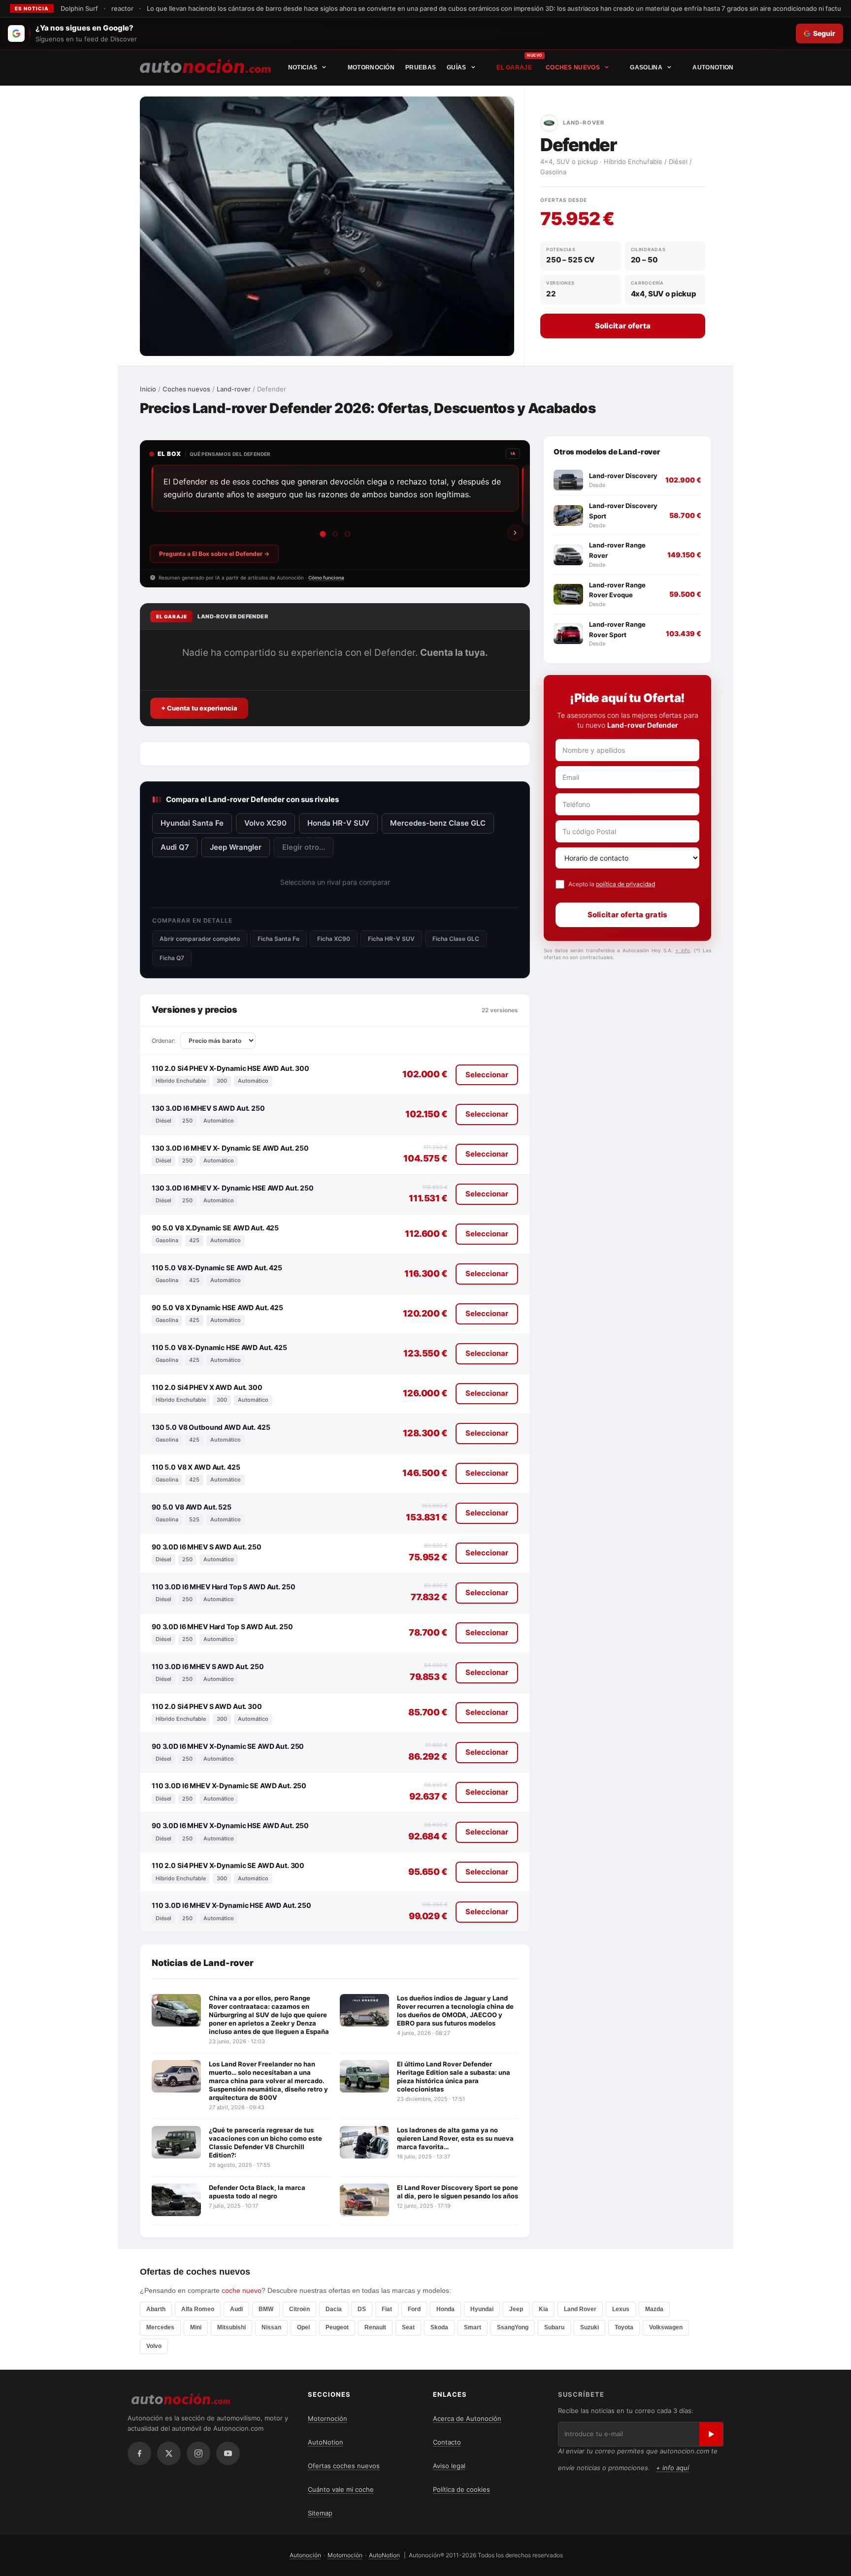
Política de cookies (461, 2489)
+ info (683, 950)
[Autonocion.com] (205, 65)
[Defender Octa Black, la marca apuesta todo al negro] (176, 2200)
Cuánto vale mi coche (341, 2489)
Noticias (303, 67)
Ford (414, 2310)
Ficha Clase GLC (456, 939)
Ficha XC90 (334, 939)
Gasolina (646, 67)
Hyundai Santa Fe (192, 823)
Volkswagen (666, 2328)
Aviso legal (449, 2466)
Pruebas (421, 67)
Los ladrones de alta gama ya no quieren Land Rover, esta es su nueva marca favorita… (455, 2138)
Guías (457, 67)
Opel (303, 2328)
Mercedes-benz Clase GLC (438, 823)
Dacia (334, 2310)
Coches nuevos (573, 67)
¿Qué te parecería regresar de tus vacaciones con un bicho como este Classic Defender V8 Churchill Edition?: (265, 2142)
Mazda (654, 2310)
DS (362, 2310)
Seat (408, 2328)
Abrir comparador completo (200, 939)
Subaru (554, 2328)
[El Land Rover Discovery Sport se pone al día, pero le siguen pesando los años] (364, 2200)
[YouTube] (228, 2453)
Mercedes (160, 2328)
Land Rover (580, 2310)
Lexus (621, 2310)
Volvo (154, 2346)
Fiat (387, 2310)
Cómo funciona (326, 578)
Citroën (299, 2310)
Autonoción (305, 2555)
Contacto (447, 2442)
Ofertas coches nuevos (344, 2466)
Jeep (516, 2310)
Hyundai (482, 2310)
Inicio (148, 389)
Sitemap (320, 2513)
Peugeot (337, 2328)
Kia (543, 2310)
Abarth (156, 2310)
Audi (236, 2310)
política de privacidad (625, 884)
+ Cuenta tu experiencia (199, 708)
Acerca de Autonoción (467, 2418)
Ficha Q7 (172, 958)
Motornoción (371, 67)
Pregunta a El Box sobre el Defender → (214, 554)
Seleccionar (487, 1075)
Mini (196, 2328)
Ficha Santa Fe (278, 939)
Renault (375, 2328)
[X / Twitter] (169, 2453)
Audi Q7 (175, 847)
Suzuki (589, 2328)
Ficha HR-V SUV (391, 939)
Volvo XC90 (265, 823)
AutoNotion (713, 67)
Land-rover (234, 389)
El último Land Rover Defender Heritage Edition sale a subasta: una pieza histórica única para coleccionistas (454, 2077)
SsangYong (513, 2328)
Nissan (271, 2328)
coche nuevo (242, 2290)
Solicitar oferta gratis (628, 915)
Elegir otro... (304, 847)
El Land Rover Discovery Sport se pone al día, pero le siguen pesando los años (458, 2192)
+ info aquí (672, 2468)
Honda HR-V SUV (338, 823)
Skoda (439, 2328)
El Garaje (514, 67)
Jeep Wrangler (236, 847)
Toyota (624, 2328)
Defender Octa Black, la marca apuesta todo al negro (257, 2192)
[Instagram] (198, 2453)
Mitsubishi (231, 2328)
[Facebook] (139, 2453)
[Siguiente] (515, 533)
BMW (266, 2310)
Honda (445, 2310)
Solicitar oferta (623, 326)
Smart (473, 2328)
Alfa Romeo (198, 2310)
